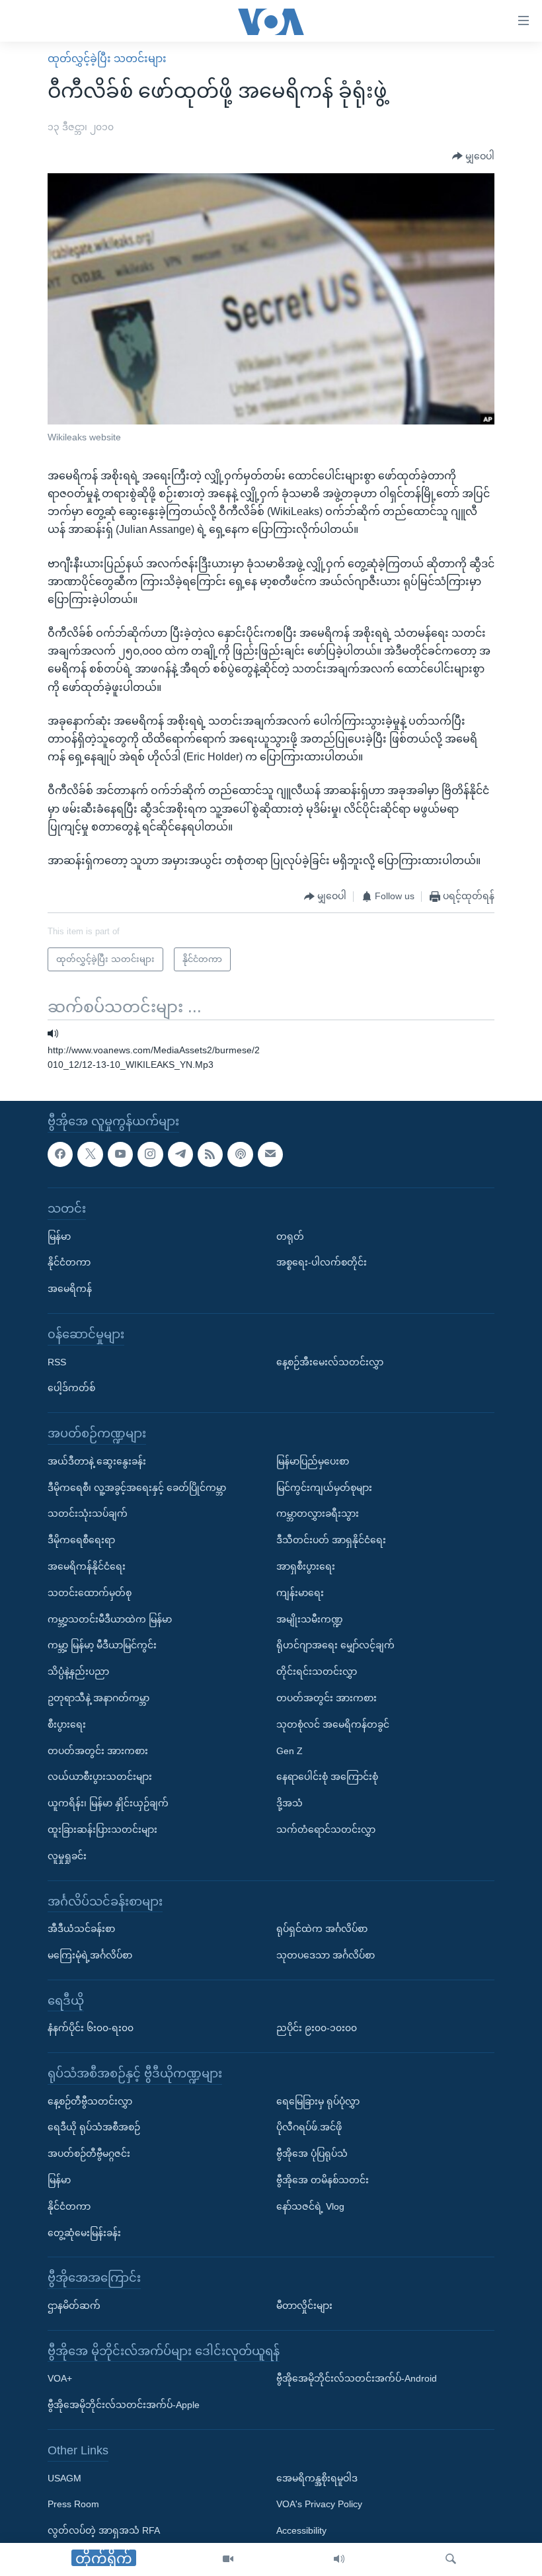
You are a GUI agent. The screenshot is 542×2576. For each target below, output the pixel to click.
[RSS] (210, 1154)
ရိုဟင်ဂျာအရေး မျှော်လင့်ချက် (335, 1645)
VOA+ (60, 2378)
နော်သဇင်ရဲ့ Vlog (310, 2206)
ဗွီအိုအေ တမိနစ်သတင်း (323, 2180)
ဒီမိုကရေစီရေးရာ (81, 1540)
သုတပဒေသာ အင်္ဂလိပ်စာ (326, 1955)
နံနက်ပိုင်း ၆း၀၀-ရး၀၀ (91, 2028)
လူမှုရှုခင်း (67, 1855)
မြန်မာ (59, 1236)
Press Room (73, 2504)
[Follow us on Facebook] (60, 1154)
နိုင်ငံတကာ (69, 1262)
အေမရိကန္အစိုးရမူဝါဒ (317, 2477)
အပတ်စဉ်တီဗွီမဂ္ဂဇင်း (89, 2153)
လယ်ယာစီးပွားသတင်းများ (100, 1777)
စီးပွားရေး (67, 1724)
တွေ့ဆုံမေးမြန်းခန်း (84, 2232)
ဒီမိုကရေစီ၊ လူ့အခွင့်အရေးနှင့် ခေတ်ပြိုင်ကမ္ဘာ (137, 1487)
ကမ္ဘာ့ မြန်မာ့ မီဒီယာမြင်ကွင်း (102, 1645)
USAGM (64, 2477)
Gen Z (290, 1750)
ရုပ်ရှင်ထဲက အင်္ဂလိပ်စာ (322, 1929)
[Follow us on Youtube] (120, 1154)
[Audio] (339, 2559)
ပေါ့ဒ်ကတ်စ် (71, 1388)
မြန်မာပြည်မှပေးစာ (313, 1461)
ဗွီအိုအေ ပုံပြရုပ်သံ (312, 2153)
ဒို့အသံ (290, 1803)
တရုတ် (290, 1236)
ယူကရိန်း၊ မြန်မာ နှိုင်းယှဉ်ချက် (108, 1803)
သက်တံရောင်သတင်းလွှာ (326, 1830)
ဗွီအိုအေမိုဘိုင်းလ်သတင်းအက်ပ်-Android (357, 2378)
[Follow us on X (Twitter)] (90, 1154)
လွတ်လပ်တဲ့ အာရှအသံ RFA (104, 2530)
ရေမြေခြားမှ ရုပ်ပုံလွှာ (318, 2101)
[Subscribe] (270, 1154)
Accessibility (301, 2530)
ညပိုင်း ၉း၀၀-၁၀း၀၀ (317, 2028)
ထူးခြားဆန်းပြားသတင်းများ (102, 1830)
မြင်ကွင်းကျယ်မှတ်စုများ (324, 1487)
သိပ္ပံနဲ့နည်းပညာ (78, 1671)
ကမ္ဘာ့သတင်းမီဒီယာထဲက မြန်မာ (110, 1619)
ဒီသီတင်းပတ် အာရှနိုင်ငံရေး (331, 1540)
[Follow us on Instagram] (150, 1154)
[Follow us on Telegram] (180, 1154)
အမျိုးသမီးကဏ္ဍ (310, 1619)
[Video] (228, 2559)
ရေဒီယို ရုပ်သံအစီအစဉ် (94, 2127)
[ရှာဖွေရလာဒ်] (451, 2559)
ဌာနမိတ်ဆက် (74, 2306)
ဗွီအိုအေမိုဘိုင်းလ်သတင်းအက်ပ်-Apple (124, 2405)
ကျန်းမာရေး (300, 1592)
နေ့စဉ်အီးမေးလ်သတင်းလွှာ (330, 1361)
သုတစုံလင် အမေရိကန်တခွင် (333, 1724)
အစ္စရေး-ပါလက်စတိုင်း (322, 1262)
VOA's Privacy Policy (319, 2504)
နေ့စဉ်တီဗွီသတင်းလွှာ (90, 2101)
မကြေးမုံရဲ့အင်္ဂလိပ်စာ (90, 1955)
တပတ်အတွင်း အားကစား (98, 1750)
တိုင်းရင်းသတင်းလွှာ (317, 1671)
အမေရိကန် (70, 1289)
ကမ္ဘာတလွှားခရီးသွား (318, 1513)
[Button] (473, 157)
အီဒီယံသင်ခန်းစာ (81, 1929)
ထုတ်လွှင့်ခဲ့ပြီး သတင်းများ (107, 59)
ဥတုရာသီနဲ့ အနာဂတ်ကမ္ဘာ (98, 1698)
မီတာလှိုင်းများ (304, 2306)
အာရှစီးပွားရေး (306, 1566)
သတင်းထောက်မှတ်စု (90, 1592)
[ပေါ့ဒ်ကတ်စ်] (240, 1154)
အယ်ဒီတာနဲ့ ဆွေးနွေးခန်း (97, 1461)
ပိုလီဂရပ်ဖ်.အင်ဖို (309, 2127)
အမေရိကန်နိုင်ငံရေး (87, 1566)
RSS (57, 1361)
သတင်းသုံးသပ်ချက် (88, 1513)
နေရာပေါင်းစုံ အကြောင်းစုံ (327, 1777)
